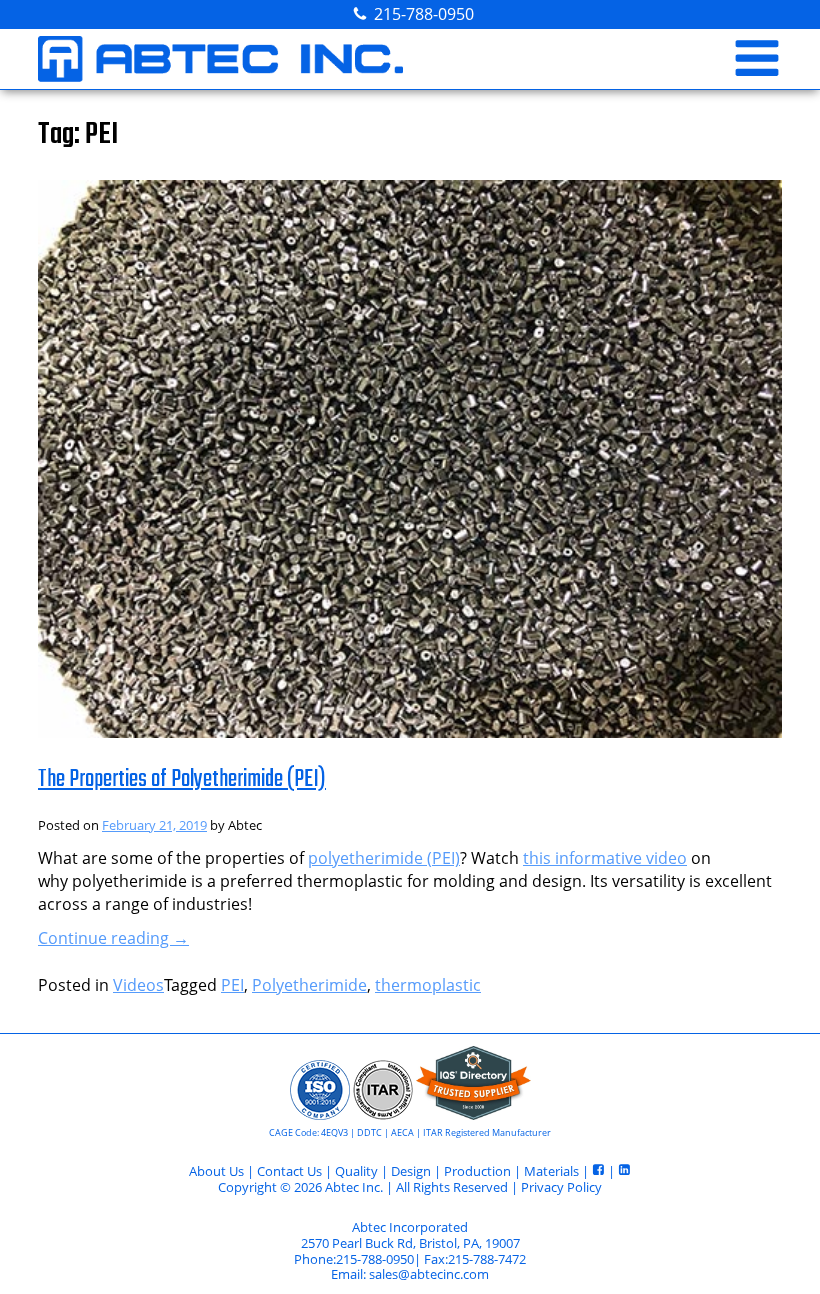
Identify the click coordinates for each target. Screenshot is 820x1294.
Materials (551, 1171)
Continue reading (113, 938)
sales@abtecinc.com (429, 1274)
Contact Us (289, 1171)
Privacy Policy (561, 1187)
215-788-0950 (424, 14)
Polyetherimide (309, 985)
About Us (216, 1171)
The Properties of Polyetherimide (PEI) (182, 779)
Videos (138, 985)
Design (411, 1171)
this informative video (605, 858)
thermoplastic (428, 985)
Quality (356, 1171)
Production (477, 1171)
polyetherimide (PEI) (384, 858)
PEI (232, 985)
